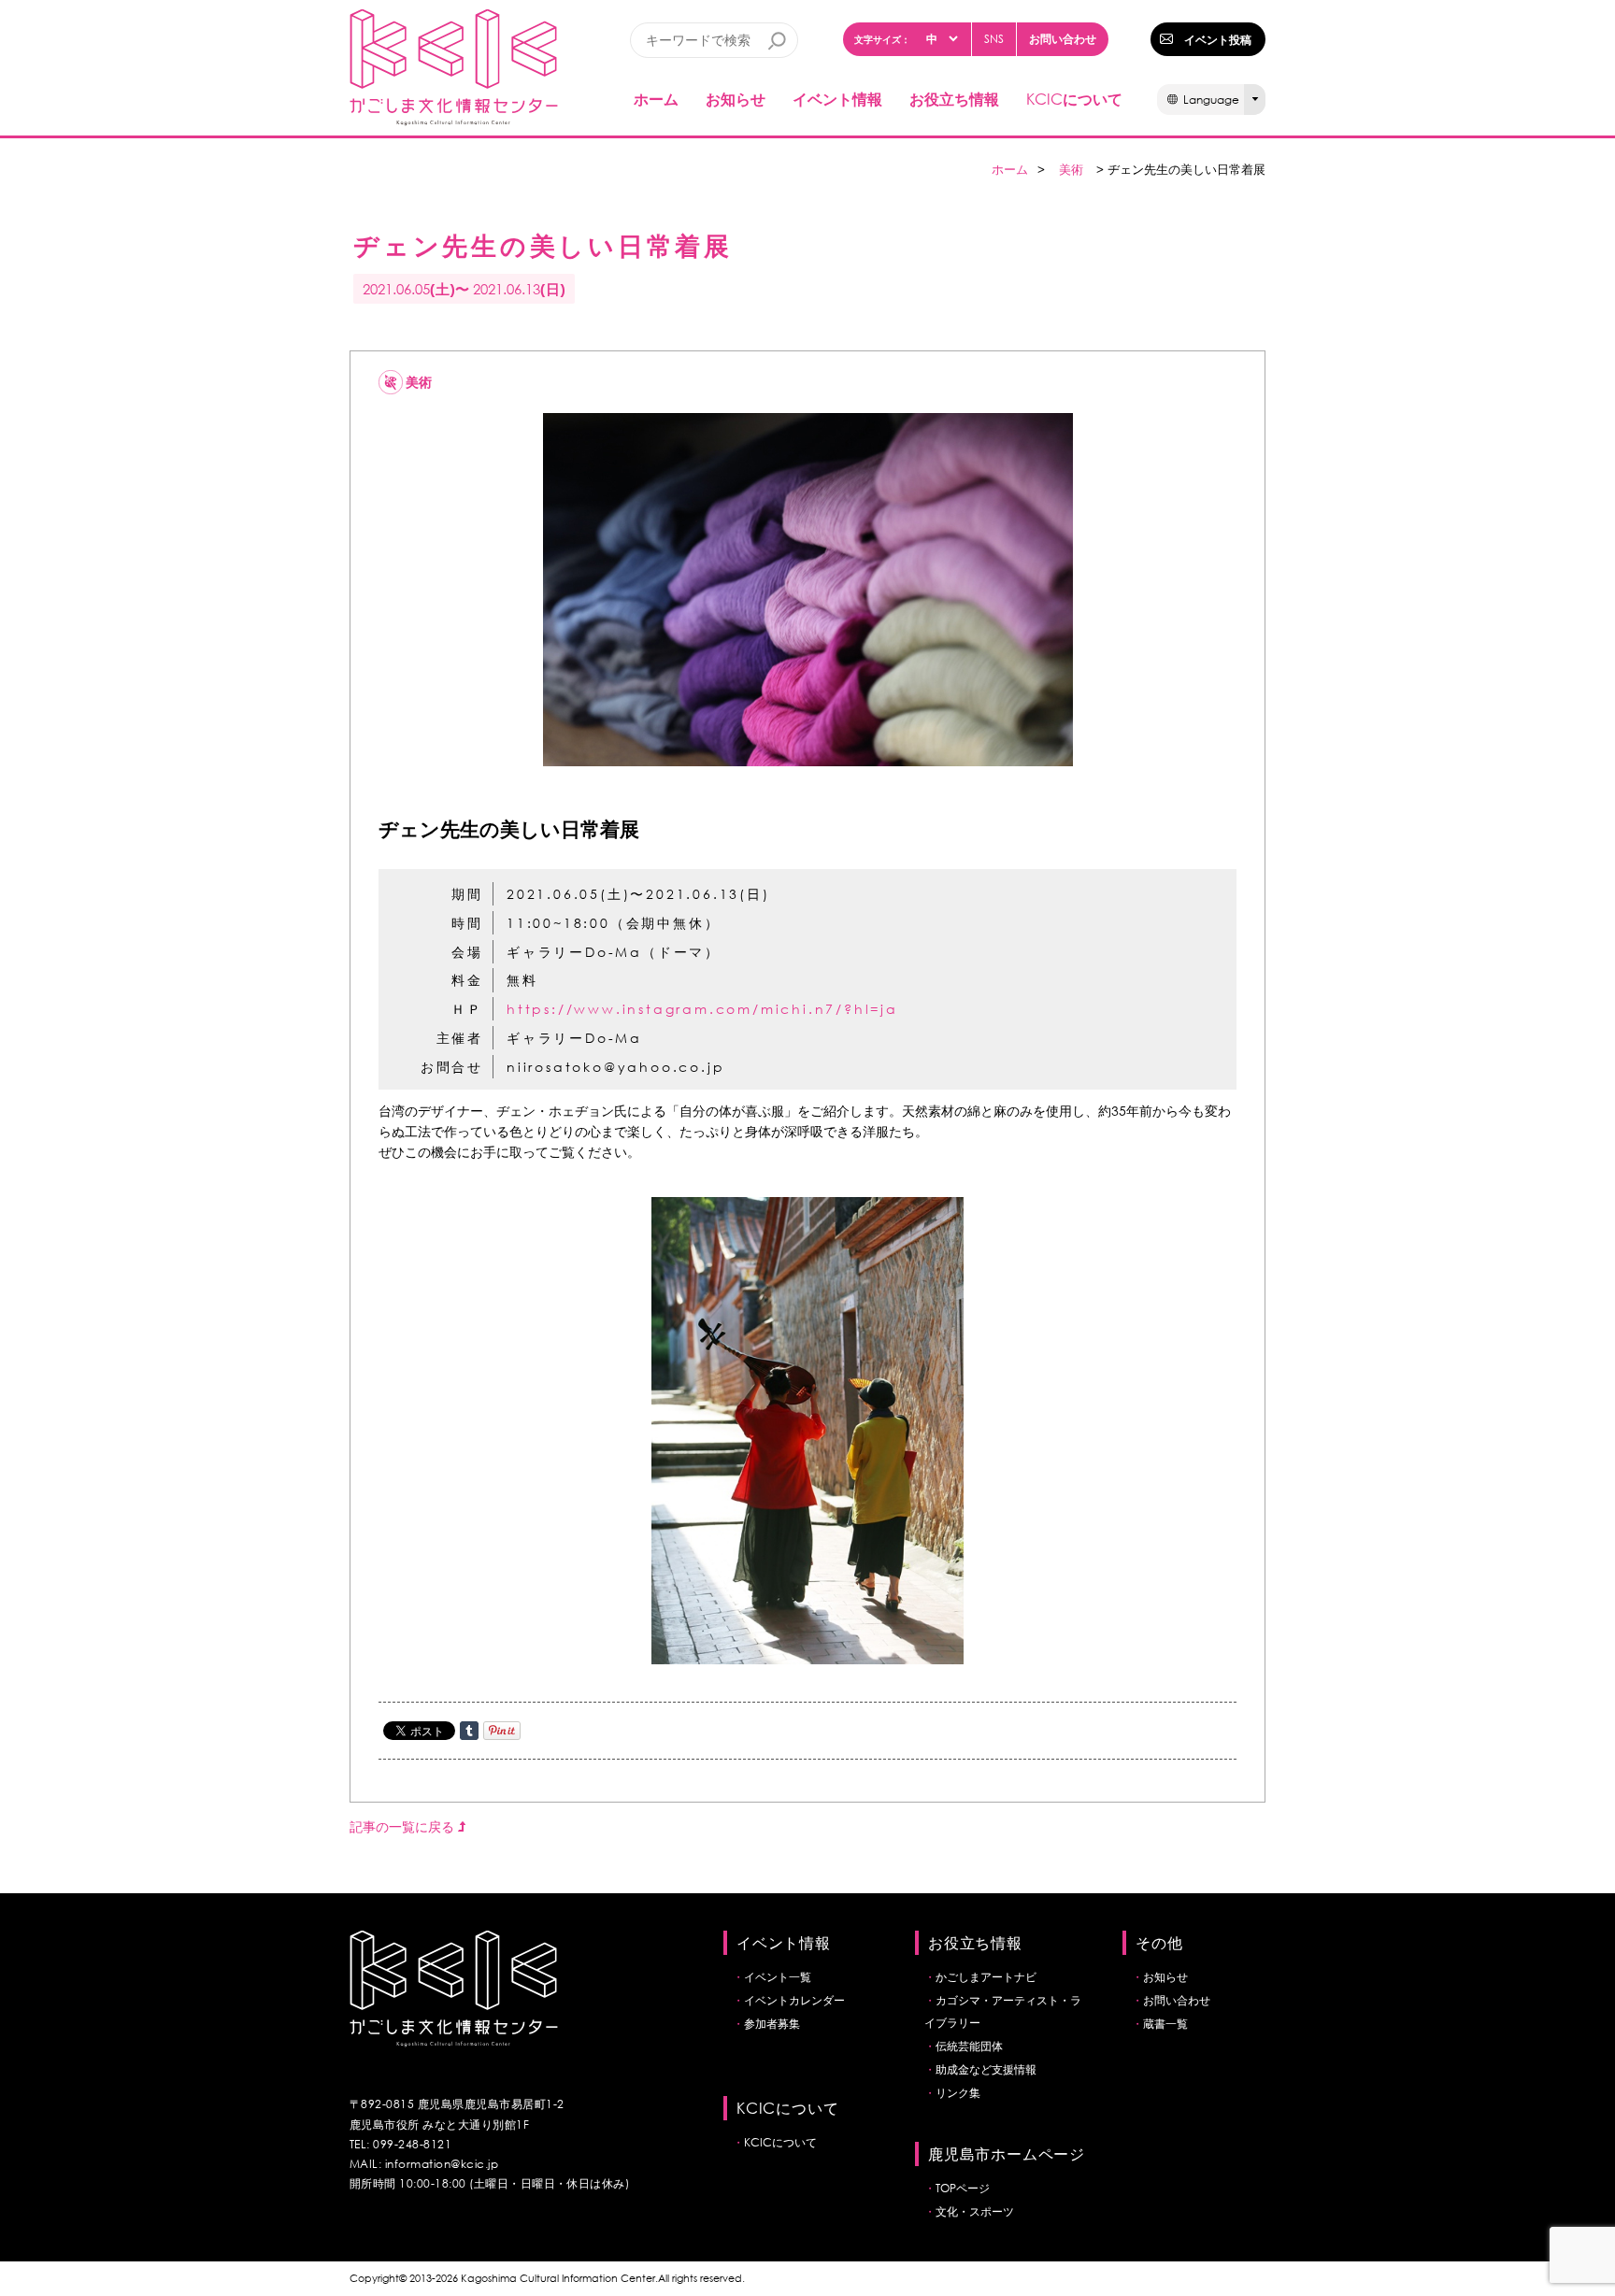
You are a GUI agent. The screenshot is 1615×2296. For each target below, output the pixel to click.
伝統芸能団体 (969, 2046)
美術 (1071, 170)
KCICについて (780, 2142)
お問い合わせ (1063, 38)
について (1074, 99)
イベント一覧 (778, 1977)
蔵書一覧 (1165, 2024)
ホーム (656, 99)
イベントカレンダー (794, 2000)
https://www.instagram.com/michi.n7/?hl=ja (702, 1009)
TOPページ (963, 2188)
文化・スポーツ (975, 2211)
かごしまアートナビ (986, 1977)
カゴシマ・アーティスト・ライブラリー (1003, 2011)
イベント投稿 (1218, 39)
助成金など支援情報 (986, 2069)
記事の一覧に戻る (404, 1826)
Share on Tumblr (469, 1731)
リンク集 (958, 2093)
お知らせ (736, 99)
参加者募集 (772, 2024)
